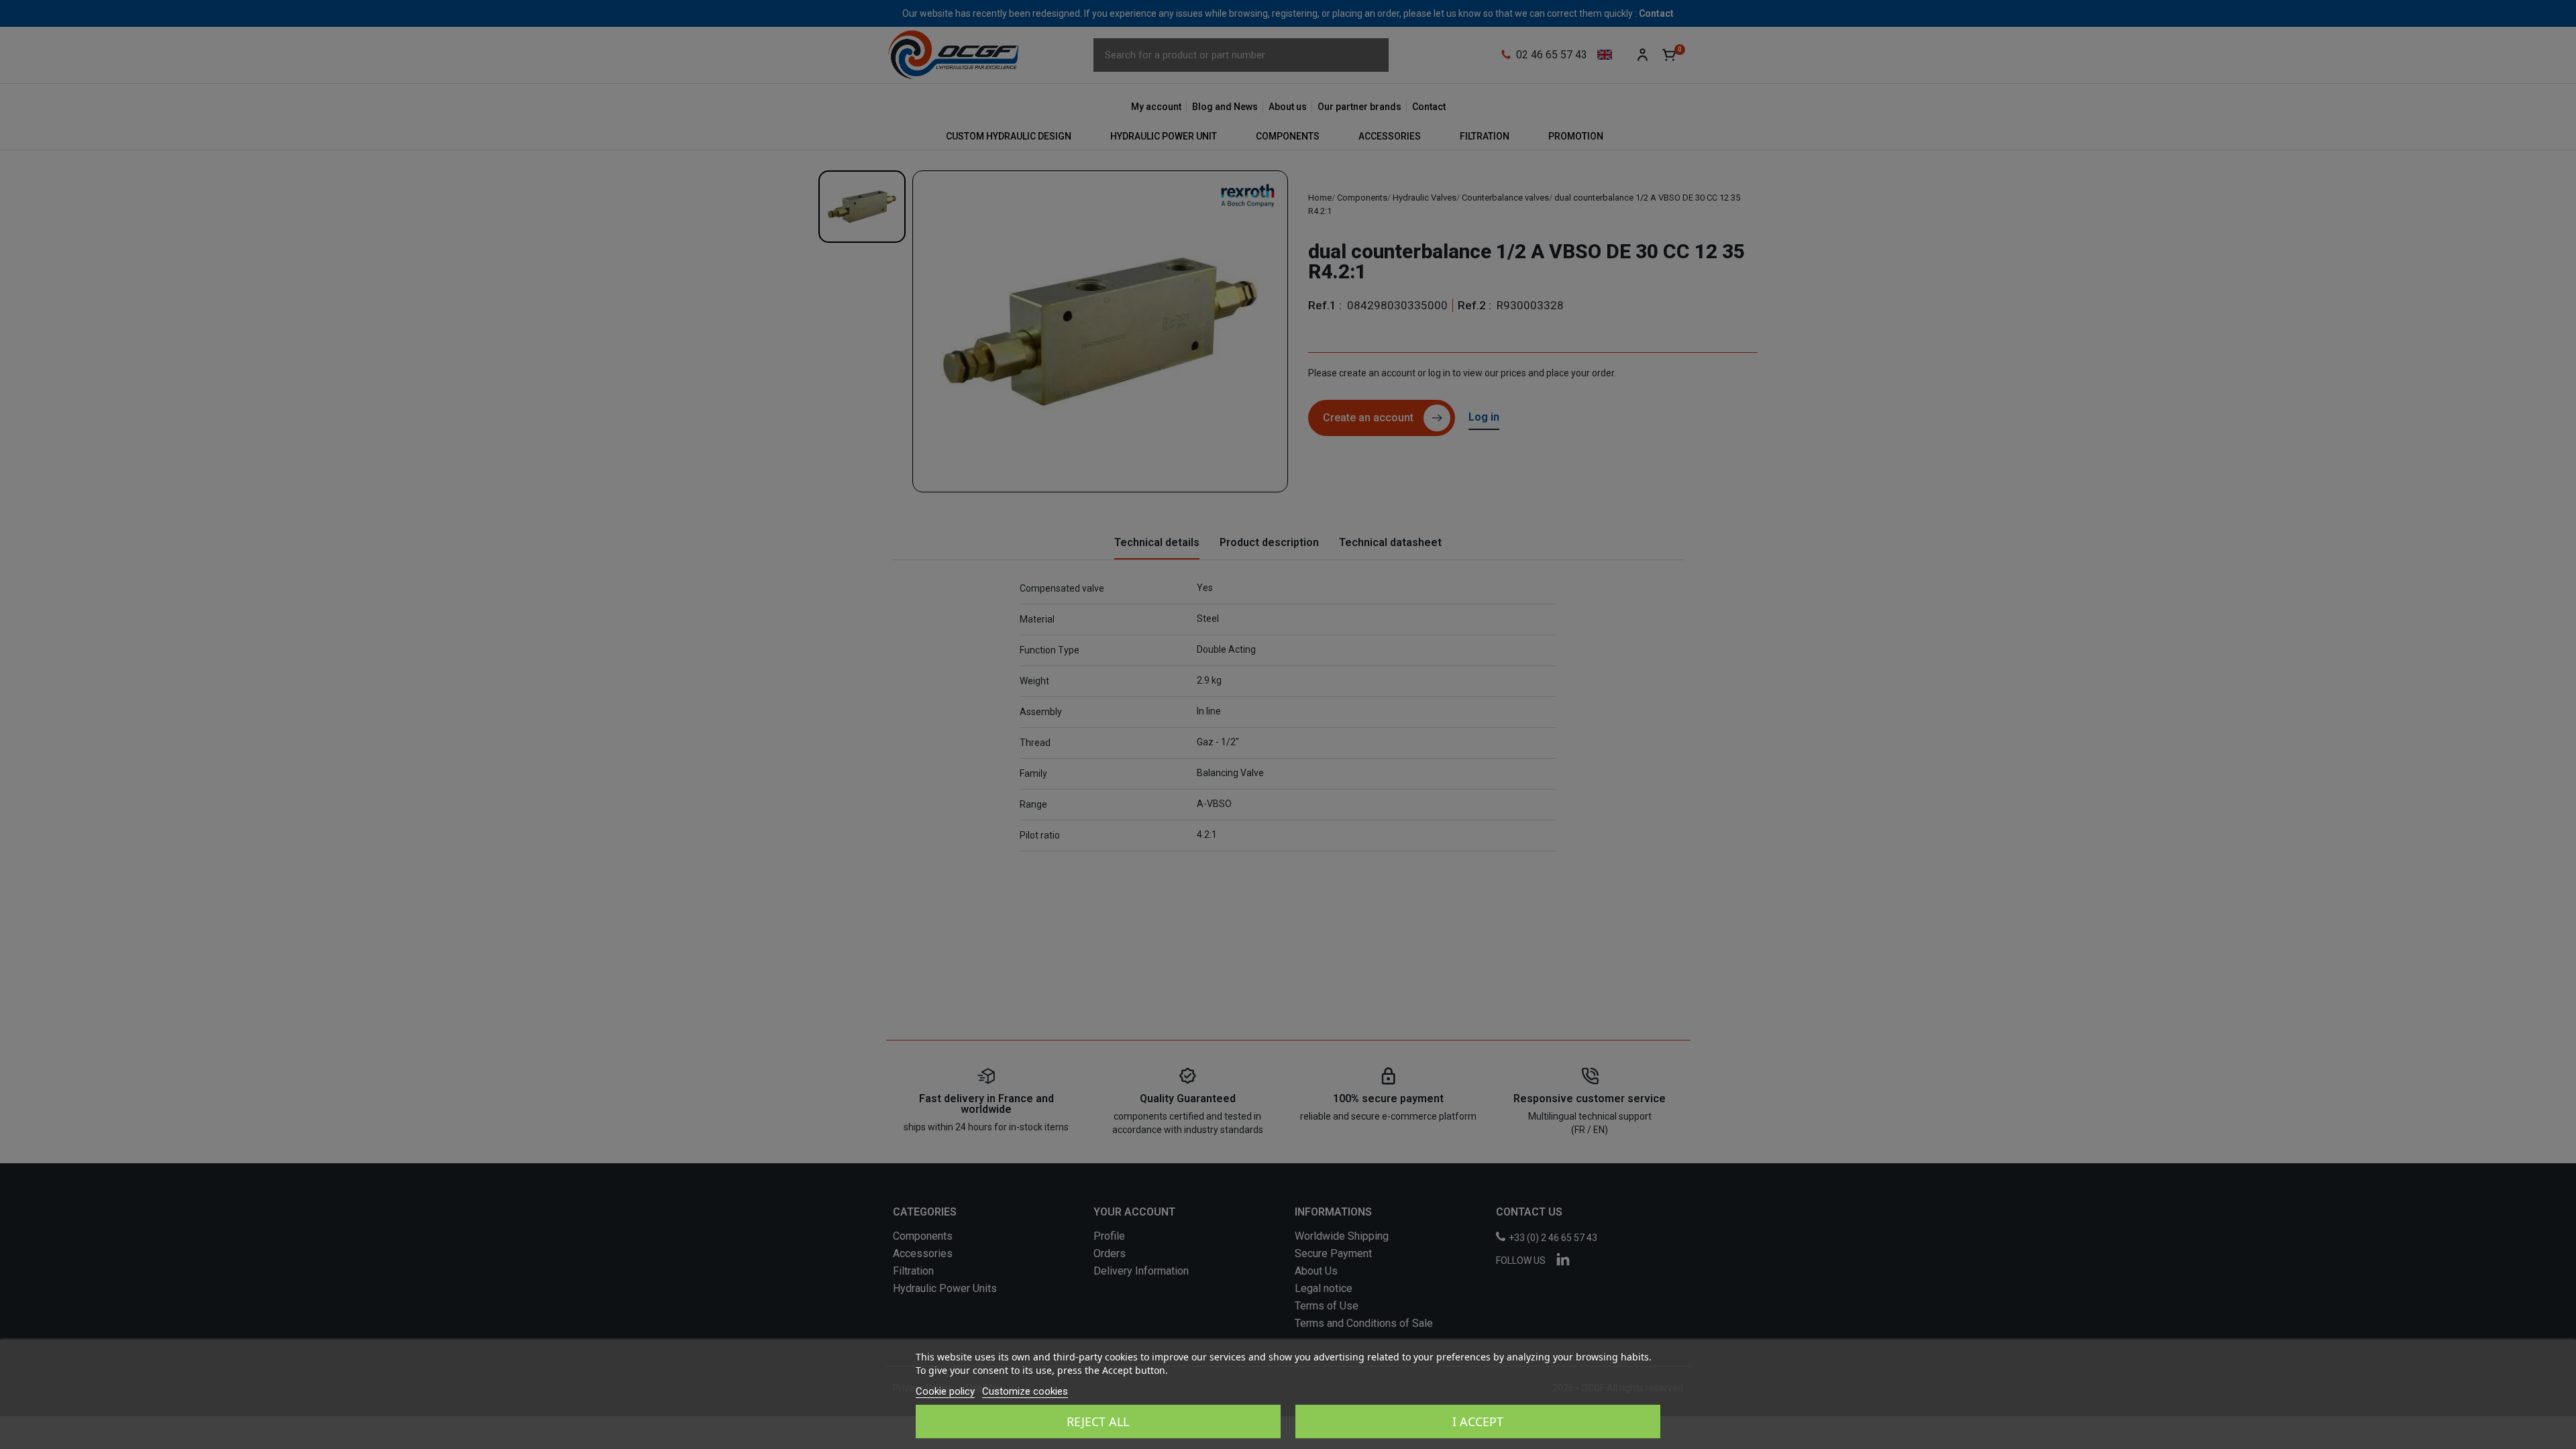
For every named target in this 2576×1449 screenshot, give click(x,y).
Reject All (1098, 1421)
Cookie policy (945, 1391)
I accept (1478, 1421)
